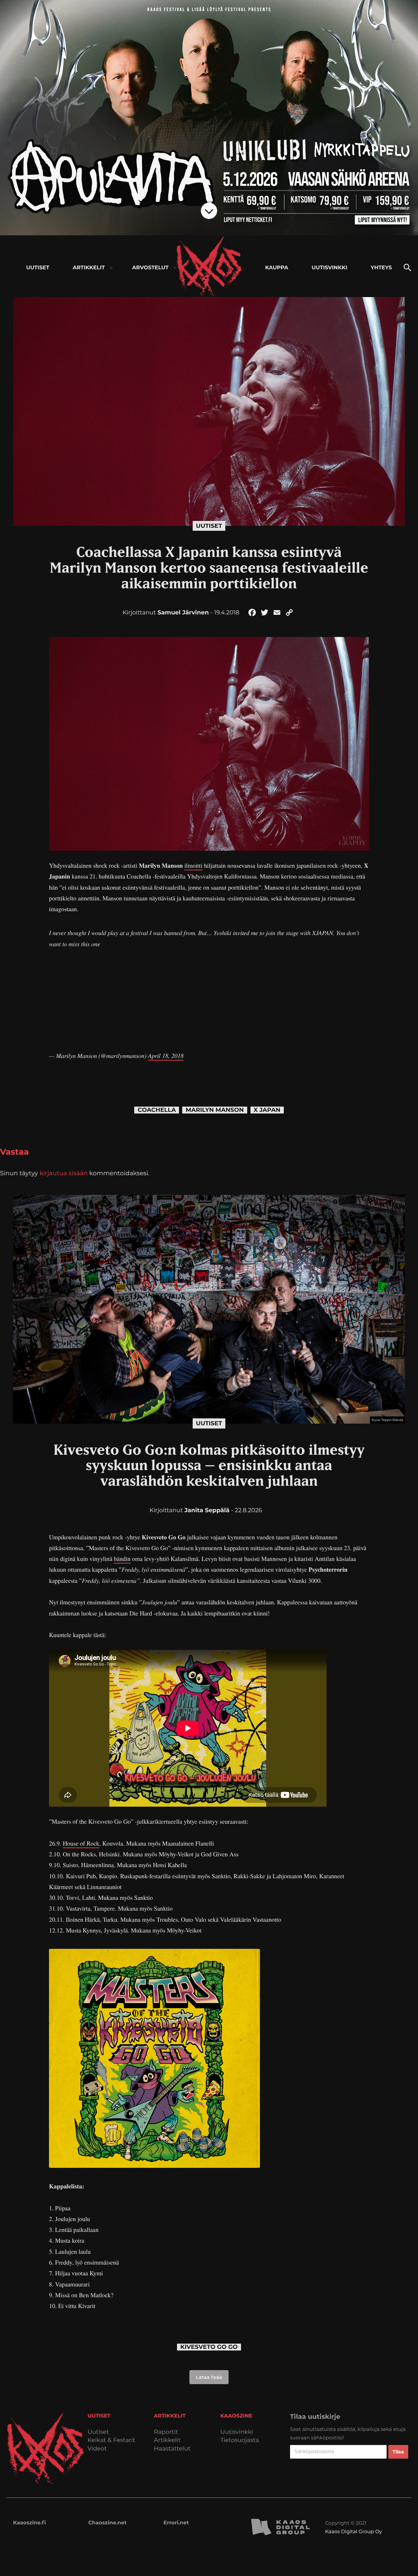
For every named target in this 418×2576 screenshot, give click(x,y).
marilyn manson (215, 1110)
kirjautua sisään (64, 1173)
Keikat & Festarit (111, 2440)
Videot (97, 2449)
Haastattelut (172, 2449)
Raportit (166, 2432)
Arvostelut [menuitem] (151, 268)
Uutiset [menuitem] (38, 268)
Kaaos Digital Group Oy (353, 2531)
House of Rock (81, 1843)
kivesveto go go (209, 2347)
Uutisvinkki (237, 2432)
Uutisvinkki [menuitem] (329, 268)
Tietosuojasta (240, 2440)
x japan (267, 1110)
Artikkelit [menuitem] (89, 268)
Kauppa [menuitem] (277, 268)
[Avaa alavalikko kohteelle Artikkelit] (111, 268)
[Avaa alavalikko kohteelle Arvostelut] (175, 268)
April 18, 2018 (166, 1056)
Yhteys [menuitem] (381, 268)
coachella (157, 1110)
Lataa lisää (209, 2377)
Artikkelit (167, 2440)
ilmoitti (193, 866)
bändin (122, 1559)
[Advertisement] (209, 995)
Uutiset (209, 526)
